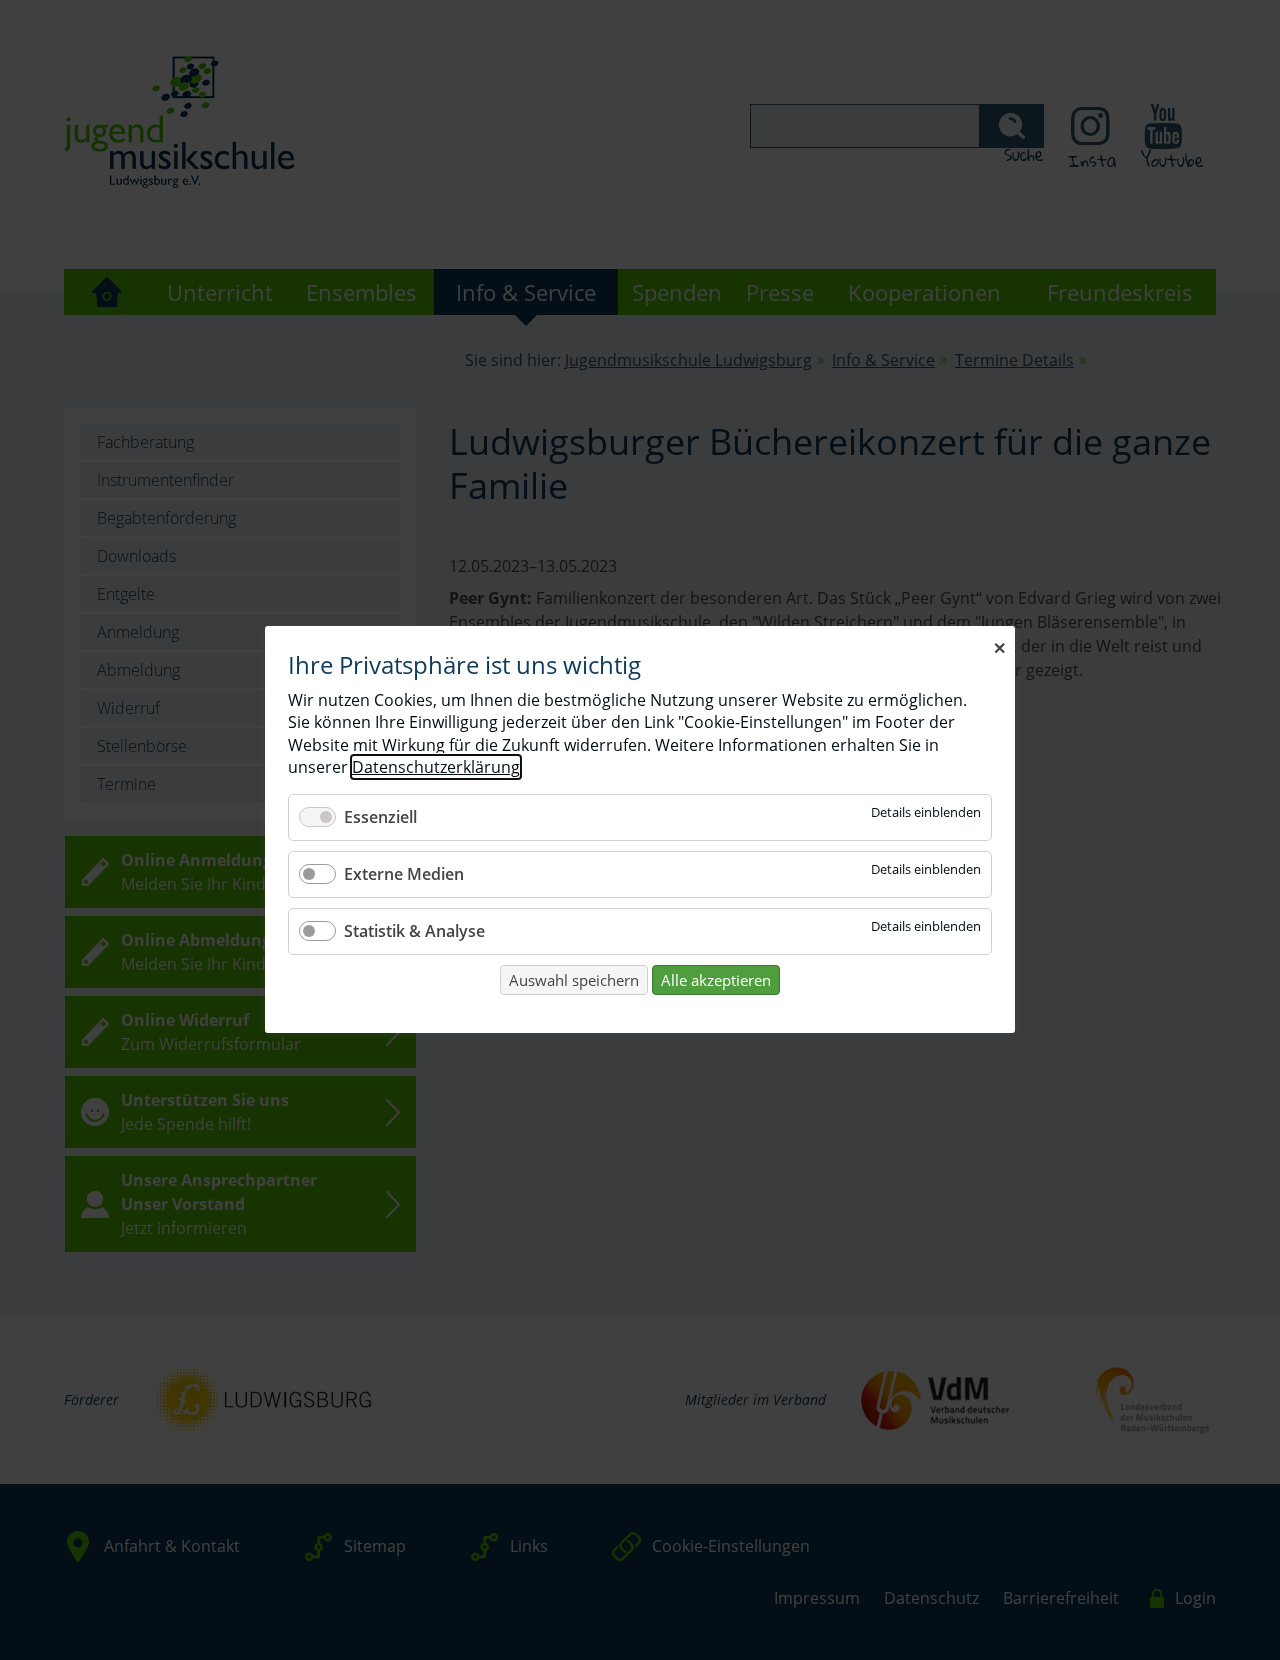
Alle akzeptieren (716, 980)
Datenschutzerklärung (436, 768)
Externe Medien (404, 874)
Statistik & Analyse (414, 931)
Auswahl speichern (574, 980)
